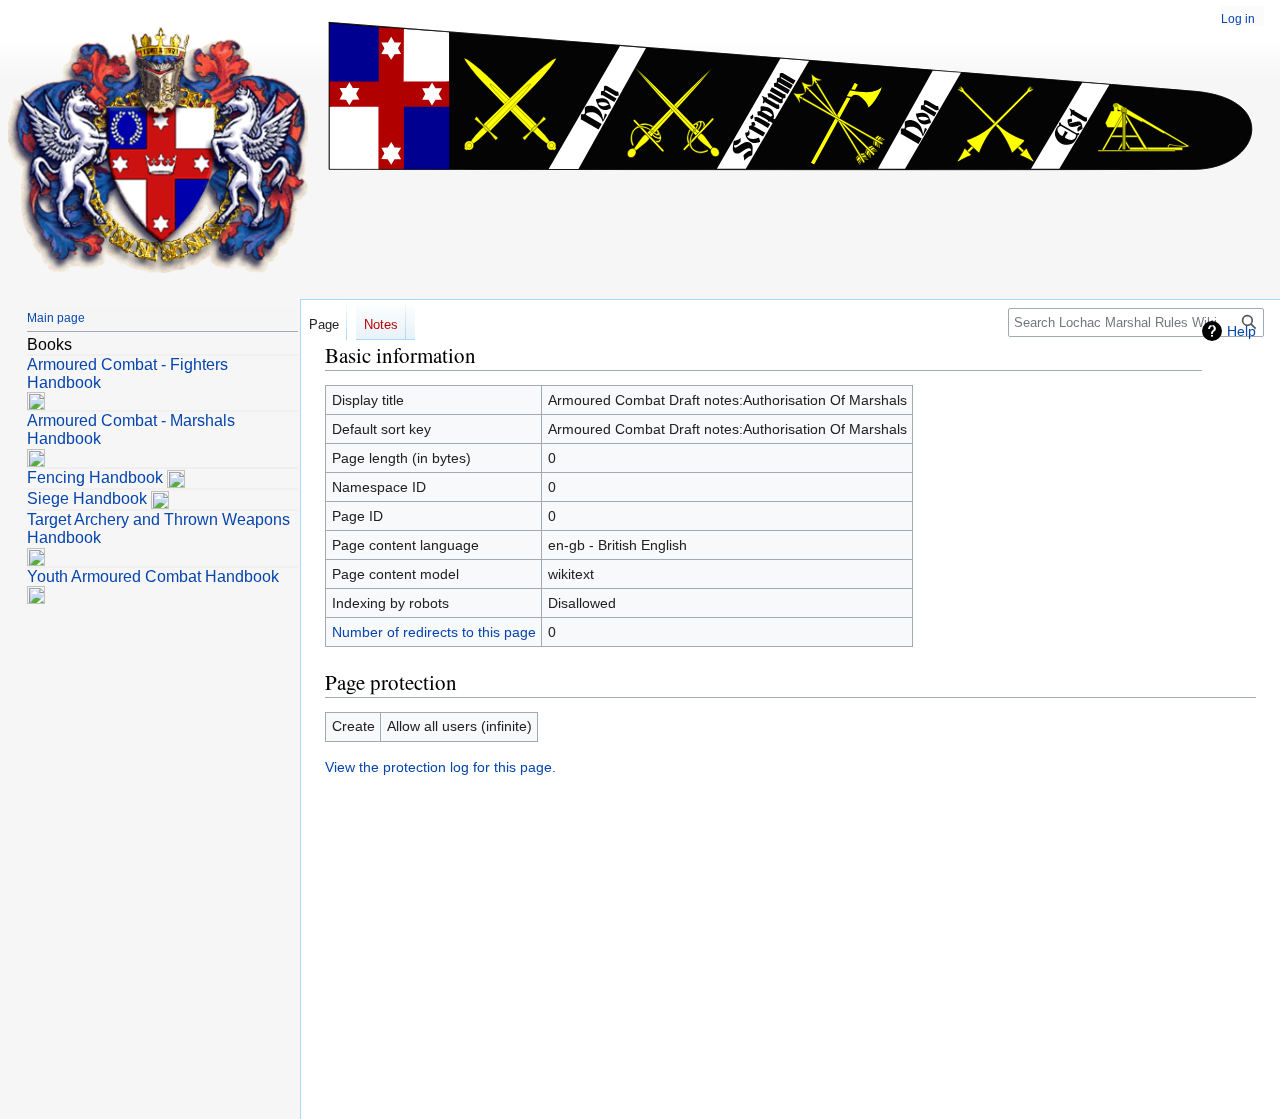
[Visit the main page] (158, 150)
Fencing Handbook (95, 477)
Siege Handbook (87, 498)
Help (1241, 331)
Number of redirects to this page (434, 632)
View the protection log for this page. (440, 767)
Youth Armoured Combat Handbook (153, 576)
